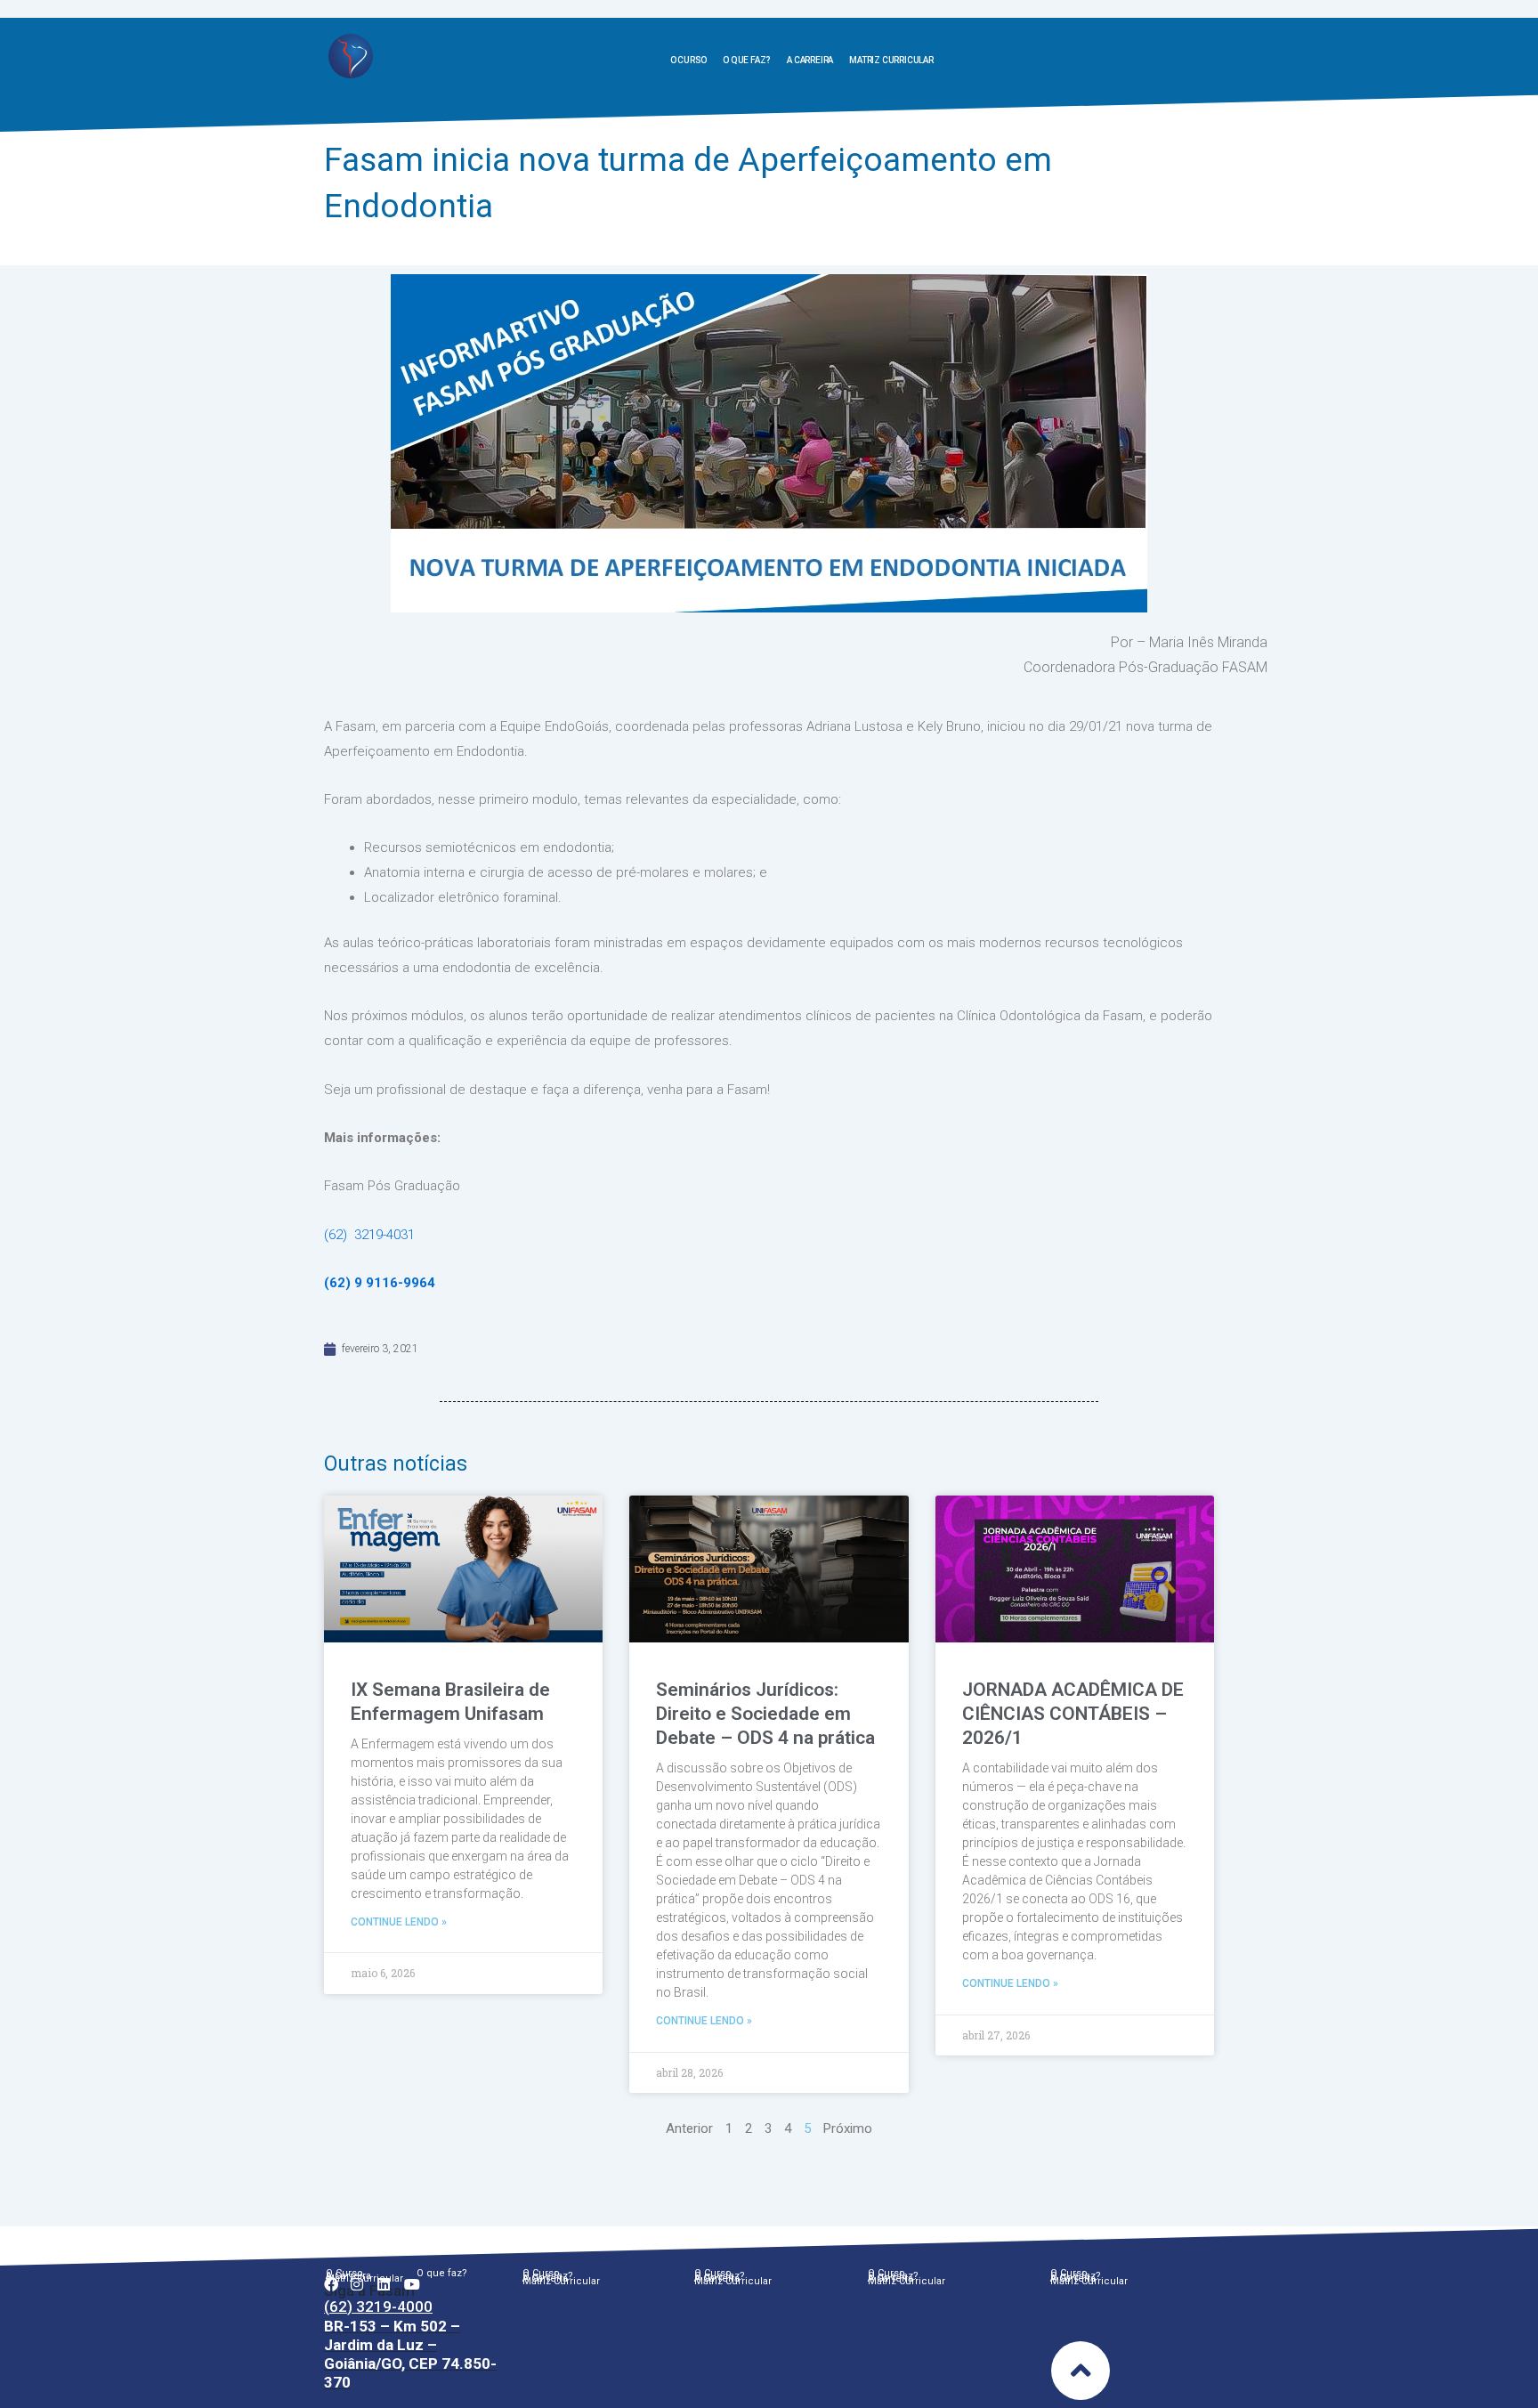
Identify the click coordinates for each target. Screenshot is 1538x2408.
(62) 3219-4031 (369, 1235)
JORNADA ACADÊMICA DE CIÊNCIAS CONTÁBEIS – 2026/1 (1073, 1714)
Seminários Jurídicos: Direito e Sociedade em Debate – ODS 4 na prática (765, 1714)
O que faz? (747, 60)
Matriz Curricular (891, 60)
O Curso (689, 60)
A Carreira (810, 60)
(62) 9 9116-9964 (380, 1283)
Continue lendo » (399, 1922)
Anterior (689, 2128)
